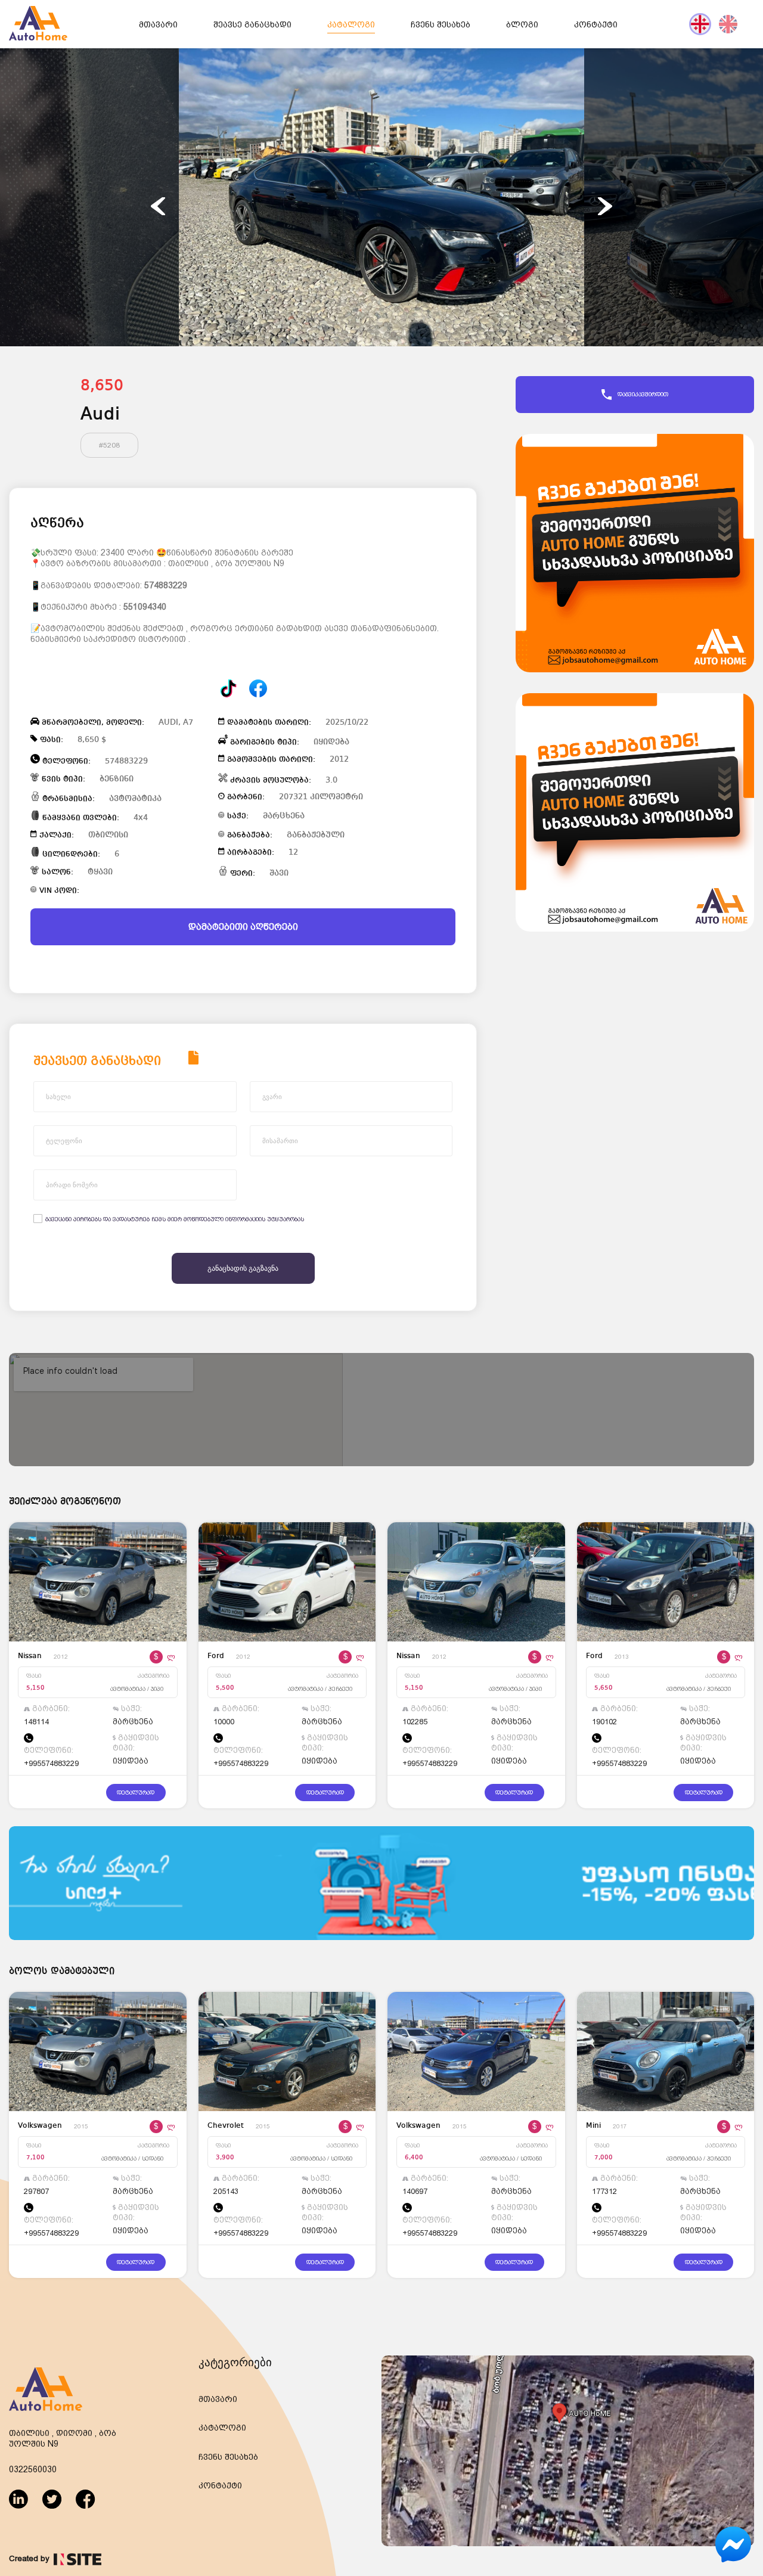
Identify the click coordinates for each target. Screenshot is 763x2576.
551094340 (145, 607)
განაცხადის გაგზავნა (243, 1268)
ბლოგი (522, 24)
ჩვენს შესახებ (441, 24)
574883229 (166, 585)
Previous (158, 206)
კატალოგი (351, 24)
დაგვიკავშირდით (643, 394)
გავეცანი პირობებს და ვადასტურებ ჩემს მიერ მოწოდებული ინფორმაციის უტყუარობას (175, 1219)
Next (605, 206)
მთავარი (158, 24)
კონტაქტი (596, 24)
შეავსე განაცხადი (252, 24)
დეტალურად (136, 1793)
